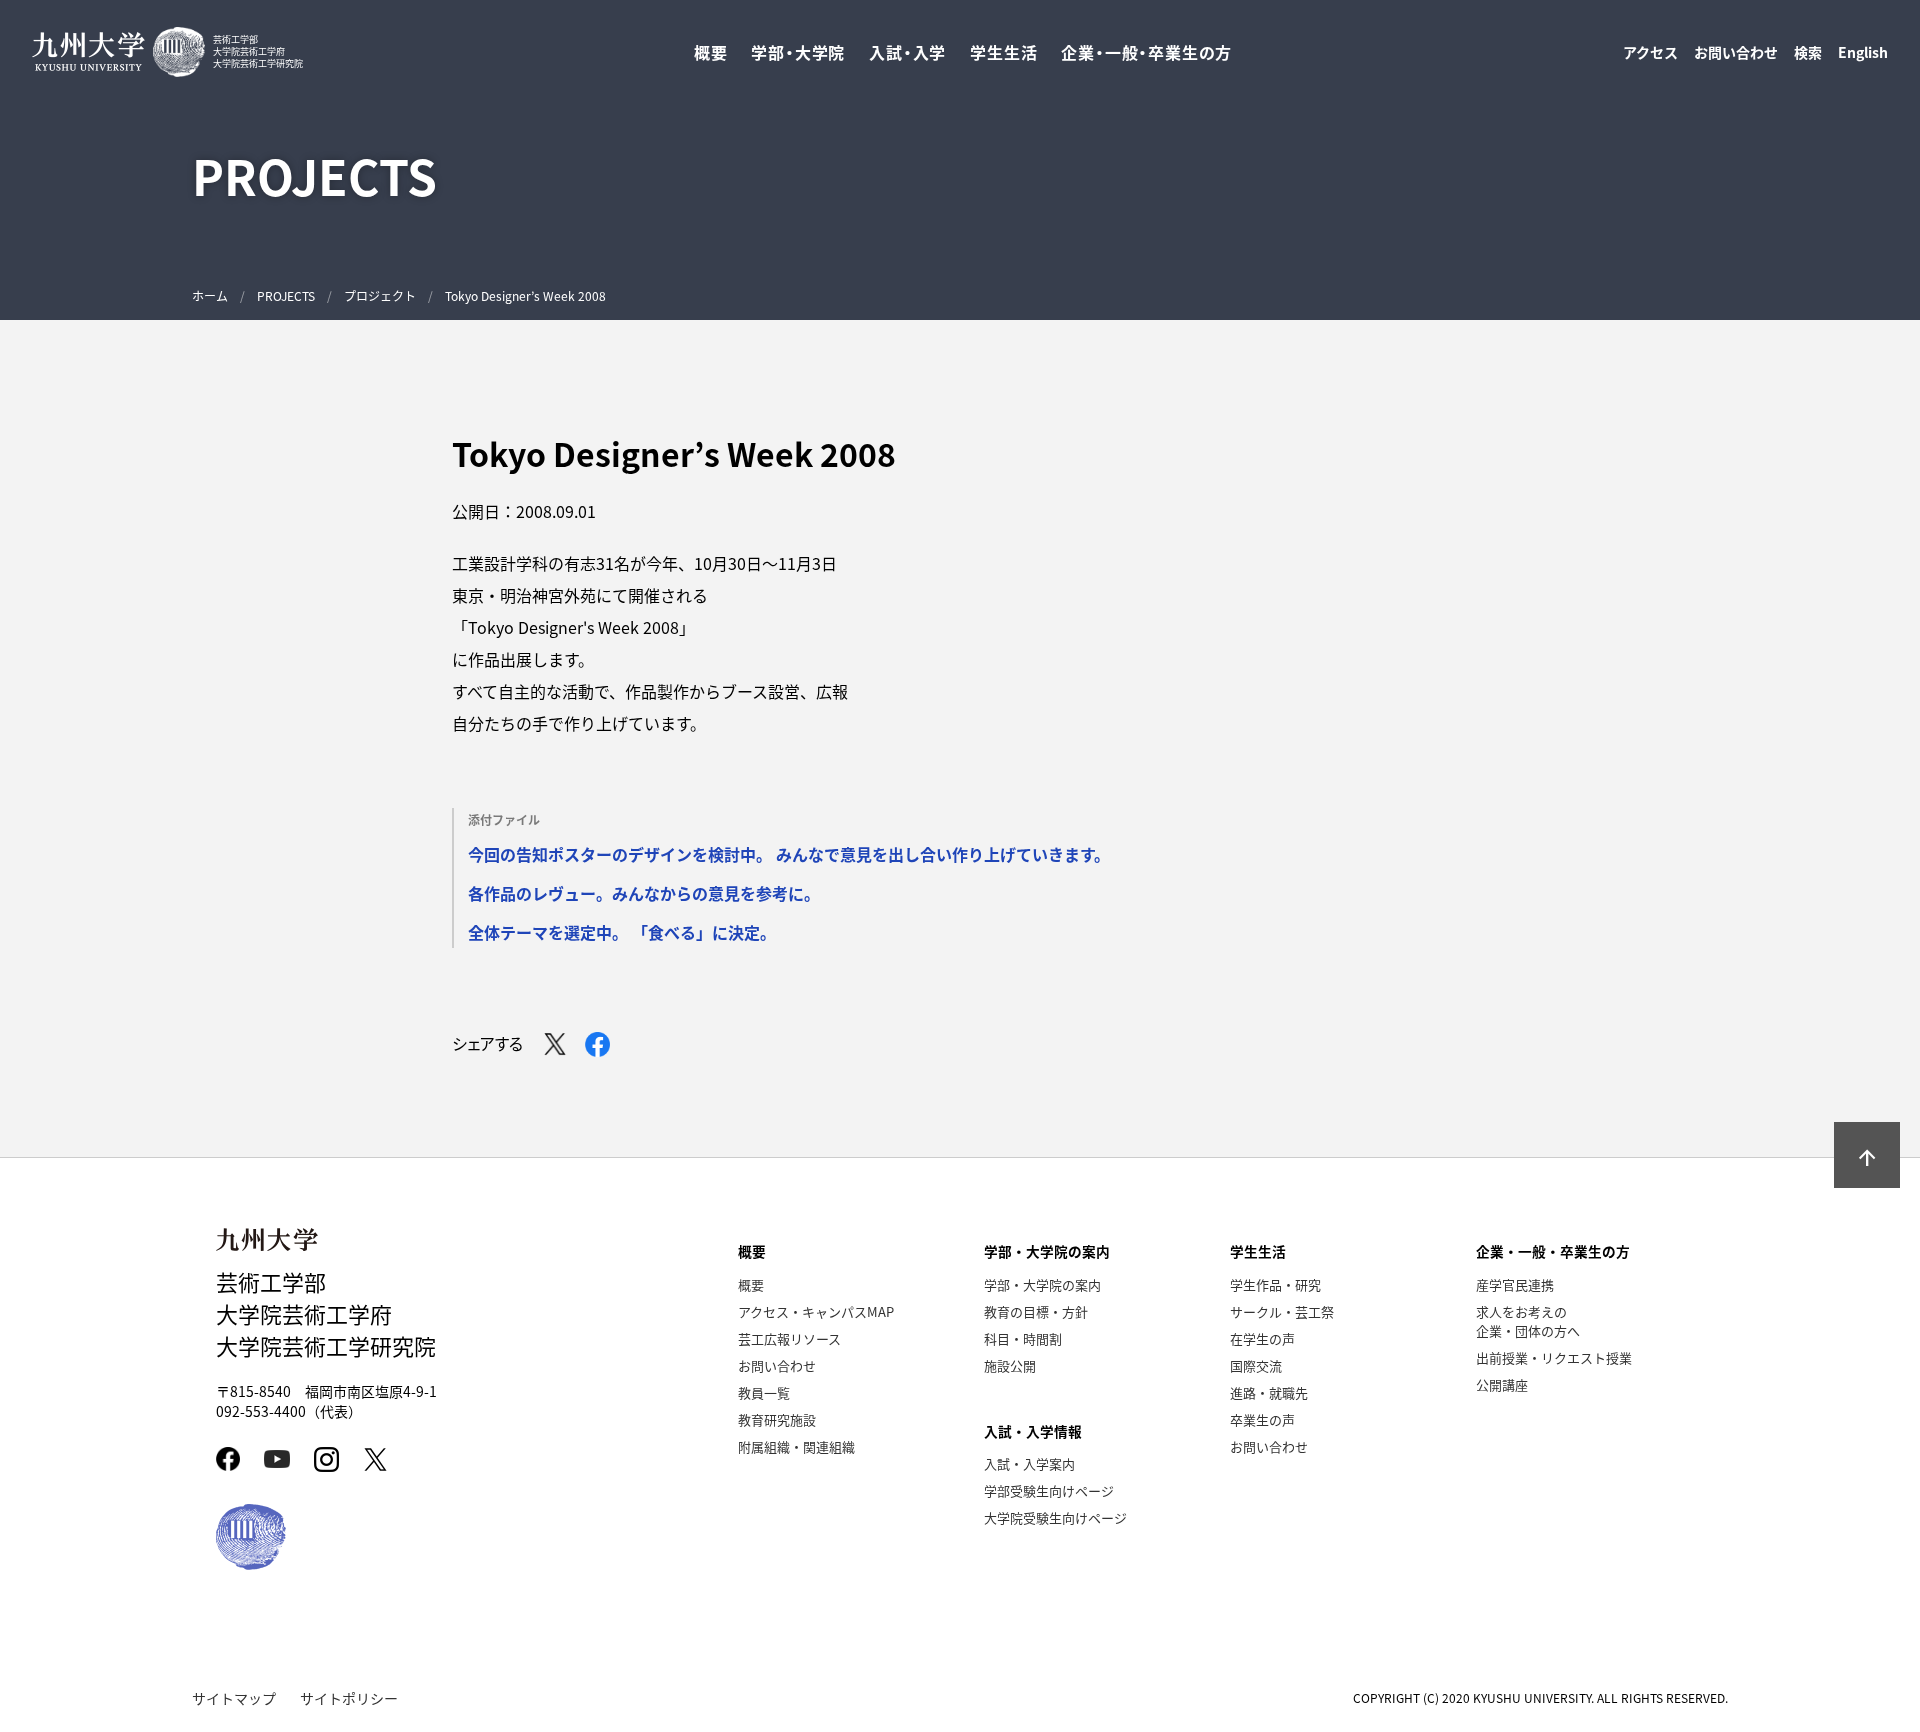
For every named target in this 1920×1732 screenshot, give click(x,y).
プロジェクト (380, 295)
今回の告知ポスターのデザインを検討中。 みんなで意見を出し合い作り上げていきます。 (789, 854)
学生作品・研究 (1275, 1284)
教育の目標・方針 (1036, 1311)
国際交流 (1256, 1365)
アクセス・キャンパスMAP (816, 1311)
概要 (751, 1284)
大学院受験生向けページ (1055, 1517)
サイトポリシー (349, 1698)
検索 (1808, 52)
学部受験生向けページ (1049, 1490)
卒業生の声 (1262, 1419)
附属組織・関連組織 (796, 1446)
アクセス (1650, 52)
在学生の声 (1262, 1338)
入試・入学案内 (1029, 1463)
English (1863, 52)
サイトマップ (234, 1698)
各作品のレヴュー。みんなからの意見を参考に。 (644, 893)
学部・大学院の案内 (1042, 1284)
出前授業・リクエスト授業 (1554, 1357)
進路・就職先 (1269, 1392)
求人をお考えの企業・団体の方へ (1528, 1321)
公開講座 (1502, 1384)
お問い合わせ (1736, 52)
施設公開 (1010, 1365)
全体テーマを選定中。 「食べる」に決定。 (622, 932)
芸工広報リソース (789, 1338)
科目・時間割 (1023, 1338)
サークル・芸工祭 (1282, 1311)
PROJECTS (286, 295)
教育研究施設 (777, 1419)
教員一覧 (764, 1392)
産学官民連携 (1515, 1284)
